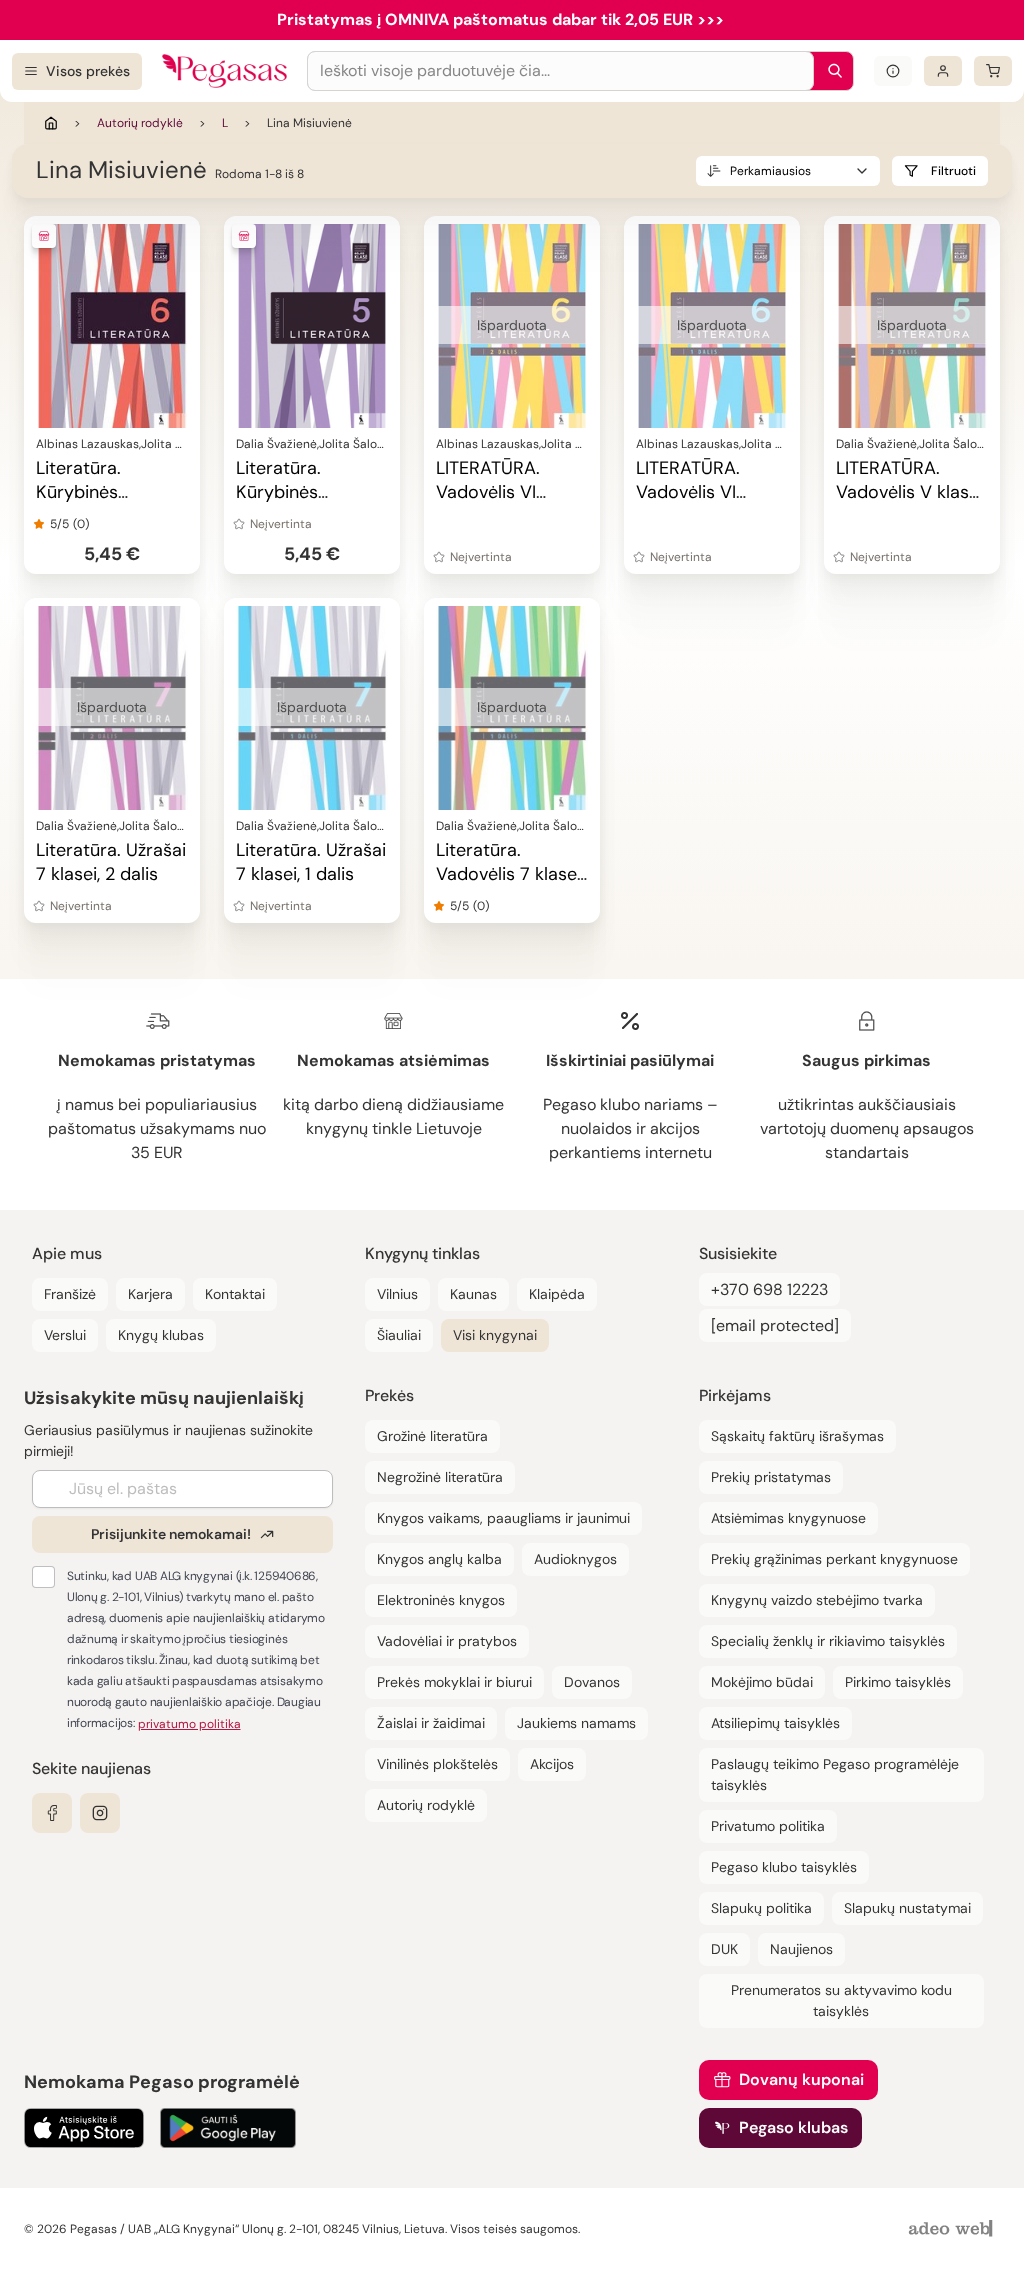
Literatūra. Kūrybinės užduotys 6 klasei (107, 492)
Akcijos (552, 1764)
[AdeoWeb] (953, 2229)
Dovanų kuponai (801, 2079)
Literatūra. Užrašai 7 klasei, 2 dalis (111, 862)
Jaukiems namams (576, 1723)
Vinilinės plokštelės (437, 1764)
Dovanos (592, 1682)
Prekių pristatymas (771, 1477)
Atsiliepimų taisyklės (775, 1723)
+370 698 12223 (769, 1289)
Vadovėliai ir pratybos (447, 1641)
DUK (724, 1949)
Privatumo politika (768, 1826)
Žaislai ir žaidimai (431, 1723)
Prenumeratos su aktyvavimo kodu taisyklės (841, 2000)
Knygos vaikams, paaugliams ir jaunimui (503, 1518)
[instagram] (100, 1813)
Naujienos (801, 1949)
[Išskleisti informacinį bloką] (893, 71)
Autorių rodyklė (140, 123)
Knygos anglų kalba (439, 1559)
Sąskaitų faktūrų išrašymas (797, 1436)
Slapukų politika (761, 1908)
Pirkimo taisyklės (898, 1682)
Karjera (150, 1294)
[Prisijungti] (943, 71)
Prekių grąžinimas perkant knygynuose (834, 1559)
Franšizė (70, 1294)
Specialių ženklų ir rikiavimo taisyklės (828, 1641)
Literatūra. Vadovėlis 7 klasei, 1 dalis (510, 874)
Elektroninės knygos (441, 1600)
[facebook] (52, 1813)
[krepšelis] (993, 71)
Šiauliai (399, 1335)
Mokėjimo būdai (762, 1682)
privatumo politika (189, 1724)
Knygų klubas (161, 1335)
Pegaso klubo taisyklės (784, 1867)
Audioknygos (575, 1559)
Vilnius (397, 1294)
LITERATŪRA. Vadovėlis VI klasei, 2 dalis (489, 492)
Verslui (65, 1335)
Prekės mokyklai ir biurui (454, 1682)
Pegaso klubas (793, 2127)
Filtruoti (953, 171)
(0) (81, 524)
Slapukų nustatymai (907, 1908)
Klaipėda (557, 1294)
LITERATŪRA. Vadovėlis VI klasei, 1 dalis (688, 492)
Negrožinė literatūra (440, 1477)
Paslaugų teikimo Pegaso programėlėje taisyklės (835, 1774)
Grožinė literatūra (432, 1436)
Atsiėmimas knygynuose (788, 1518)
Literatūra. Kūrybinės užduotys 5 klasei (307, 492)
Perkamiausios (770, 171)
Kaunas (473, 1294)
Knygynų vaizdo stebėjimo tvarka (817, 1600)
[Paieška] (830, 71)
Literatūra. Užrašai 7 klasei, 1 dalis (311, 862)
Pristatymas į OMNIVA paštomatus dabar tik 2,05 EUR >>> (500, 19)
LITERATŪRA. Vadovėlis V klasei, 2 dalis (911, 492)
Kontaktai (235, 1294)
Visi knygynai (495, 1335)
